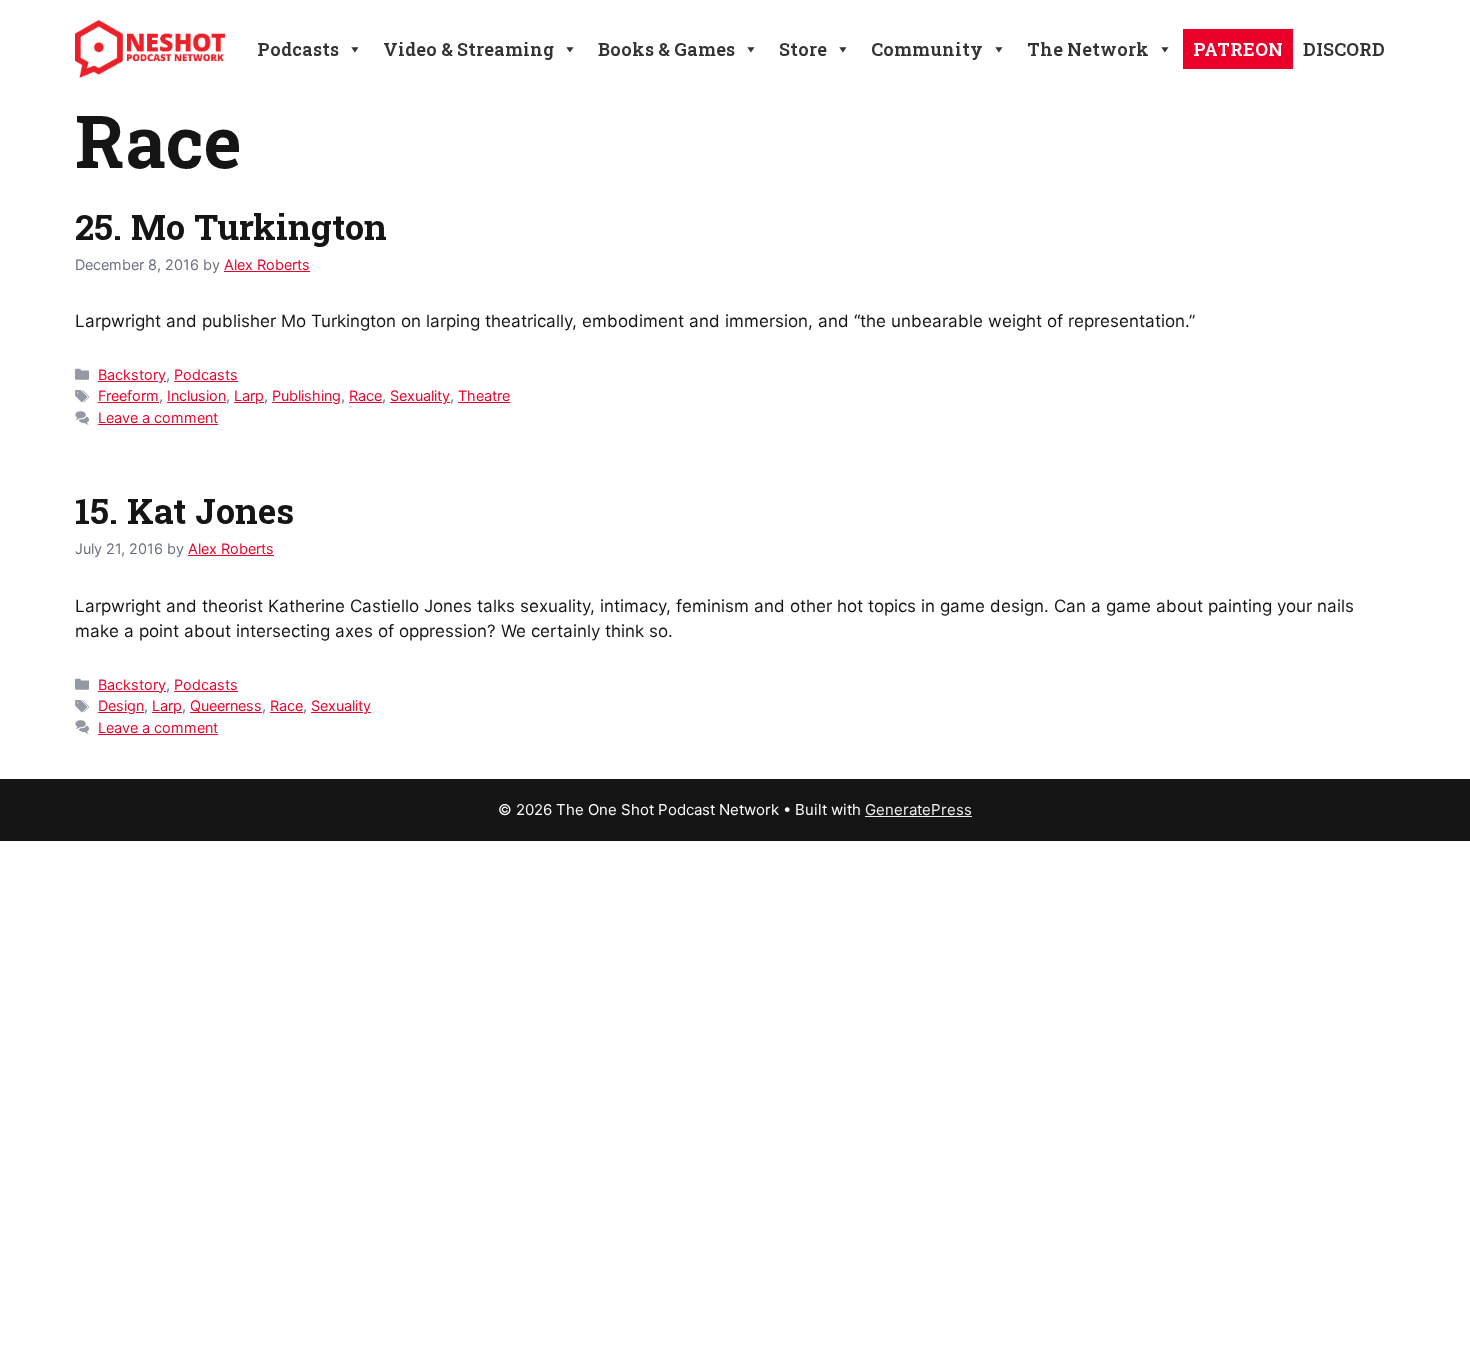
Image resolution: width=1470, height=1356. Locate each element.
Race (365, 395)
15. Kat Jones (184, 510)
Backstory (132, 374)
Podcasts (206, 374)
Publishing (306, 395)
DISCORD (1344, 49)
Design (121, 705)
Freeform (128, 395)
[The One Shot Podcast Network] (150, 48)
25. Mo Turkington (231, 226)
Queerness (226, 705)
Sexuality (420, 395)
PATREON (1238, 49)
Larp (249, 395)
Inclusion (196, 395)
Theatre (484, 395)
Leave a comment (158, 417)
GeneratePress (918, 809)
